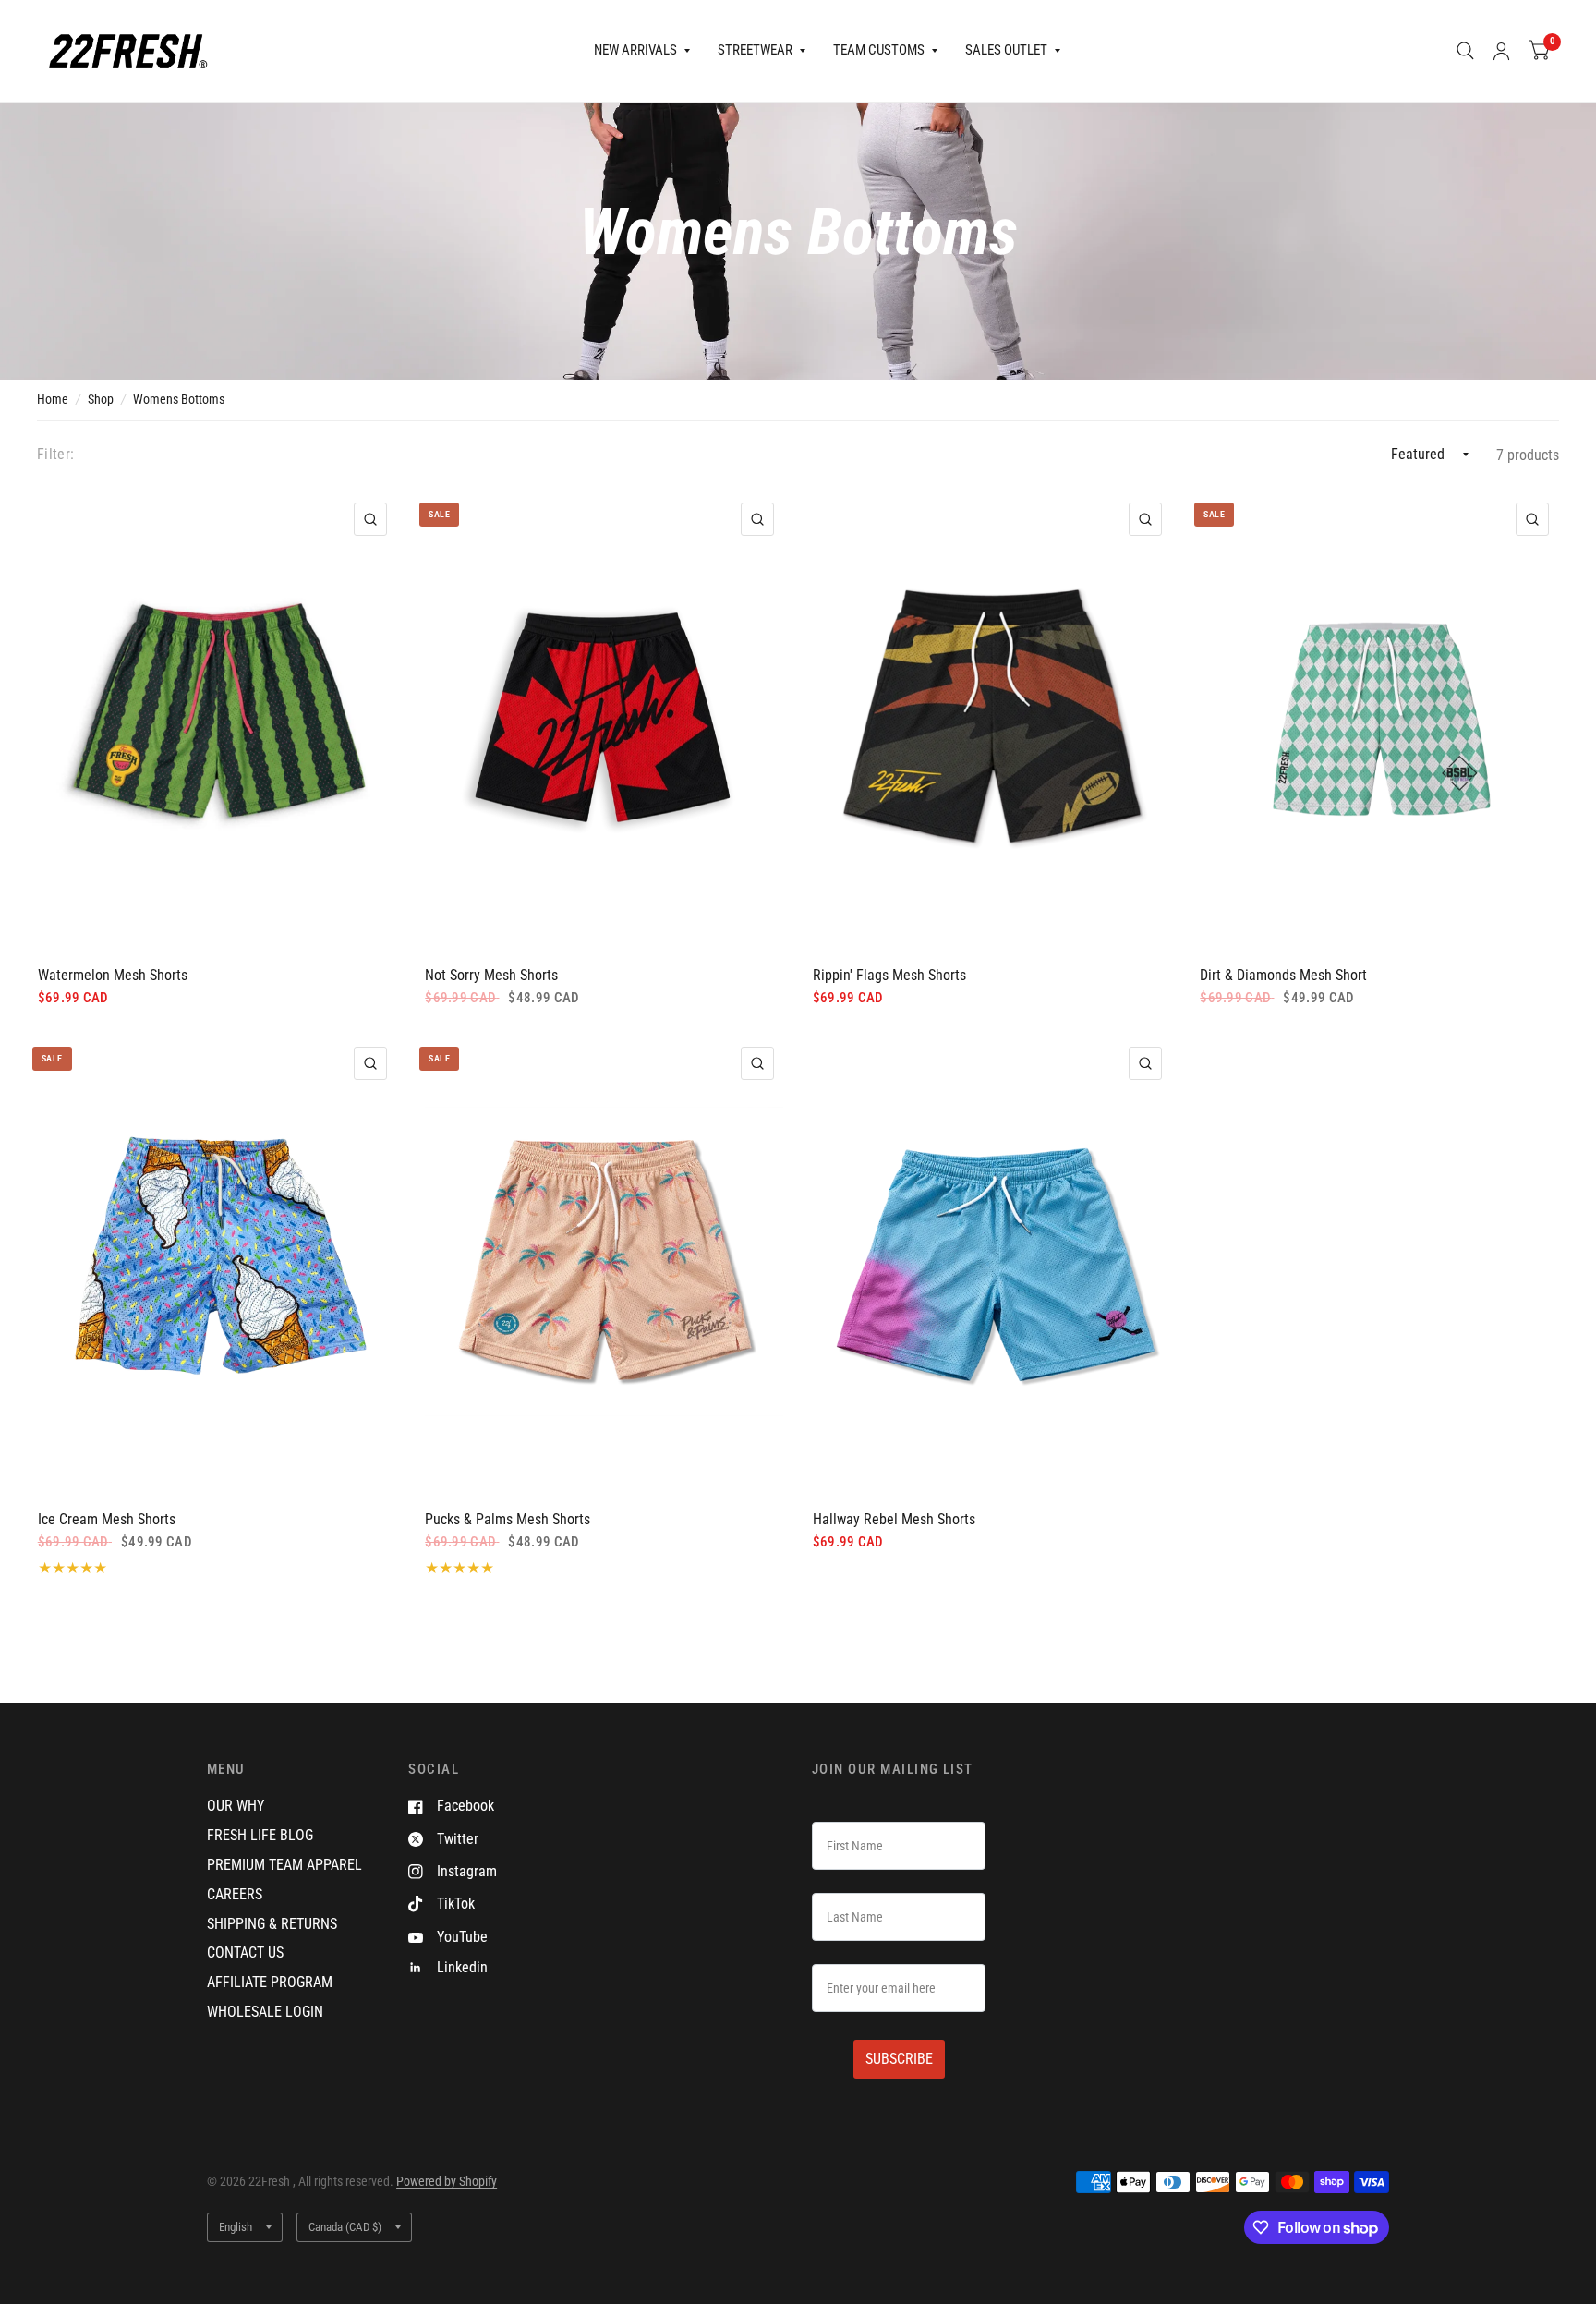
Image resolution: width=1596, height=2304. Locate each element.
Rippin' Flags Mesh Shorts (889, 975)
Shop (101, 399)
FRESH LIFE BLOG (260, 1835)
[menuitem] (642, 51)
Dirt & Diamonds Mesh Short (1283, 975)
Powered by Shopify (447, 2181)
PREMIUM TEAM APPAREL (284, 1865)
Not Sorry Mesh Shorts (491, 975)
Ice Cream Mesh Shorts (107, 1519)
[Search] (1465, 51)
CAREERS (235, 1894)
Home (53, 399)
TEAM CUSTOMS (879, 50)
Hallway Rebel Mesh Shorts (894, 1519)
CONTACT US (245, 1952)
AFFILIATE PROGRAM (270, 1982)
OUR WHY (236, 1806)
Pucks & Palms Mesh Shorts (508, 1519)
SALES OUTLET (1006, 50)
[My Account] (1501, 51)
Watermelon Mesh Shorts (113, 975)
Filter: (55, 454)
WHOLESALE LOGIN (265, 2012)
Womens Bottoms (179, 399)
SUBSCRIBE (899, 2059)
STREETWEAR (755, 50)
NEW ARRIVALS (635, 50)
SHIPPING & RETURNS (272, 1924)
